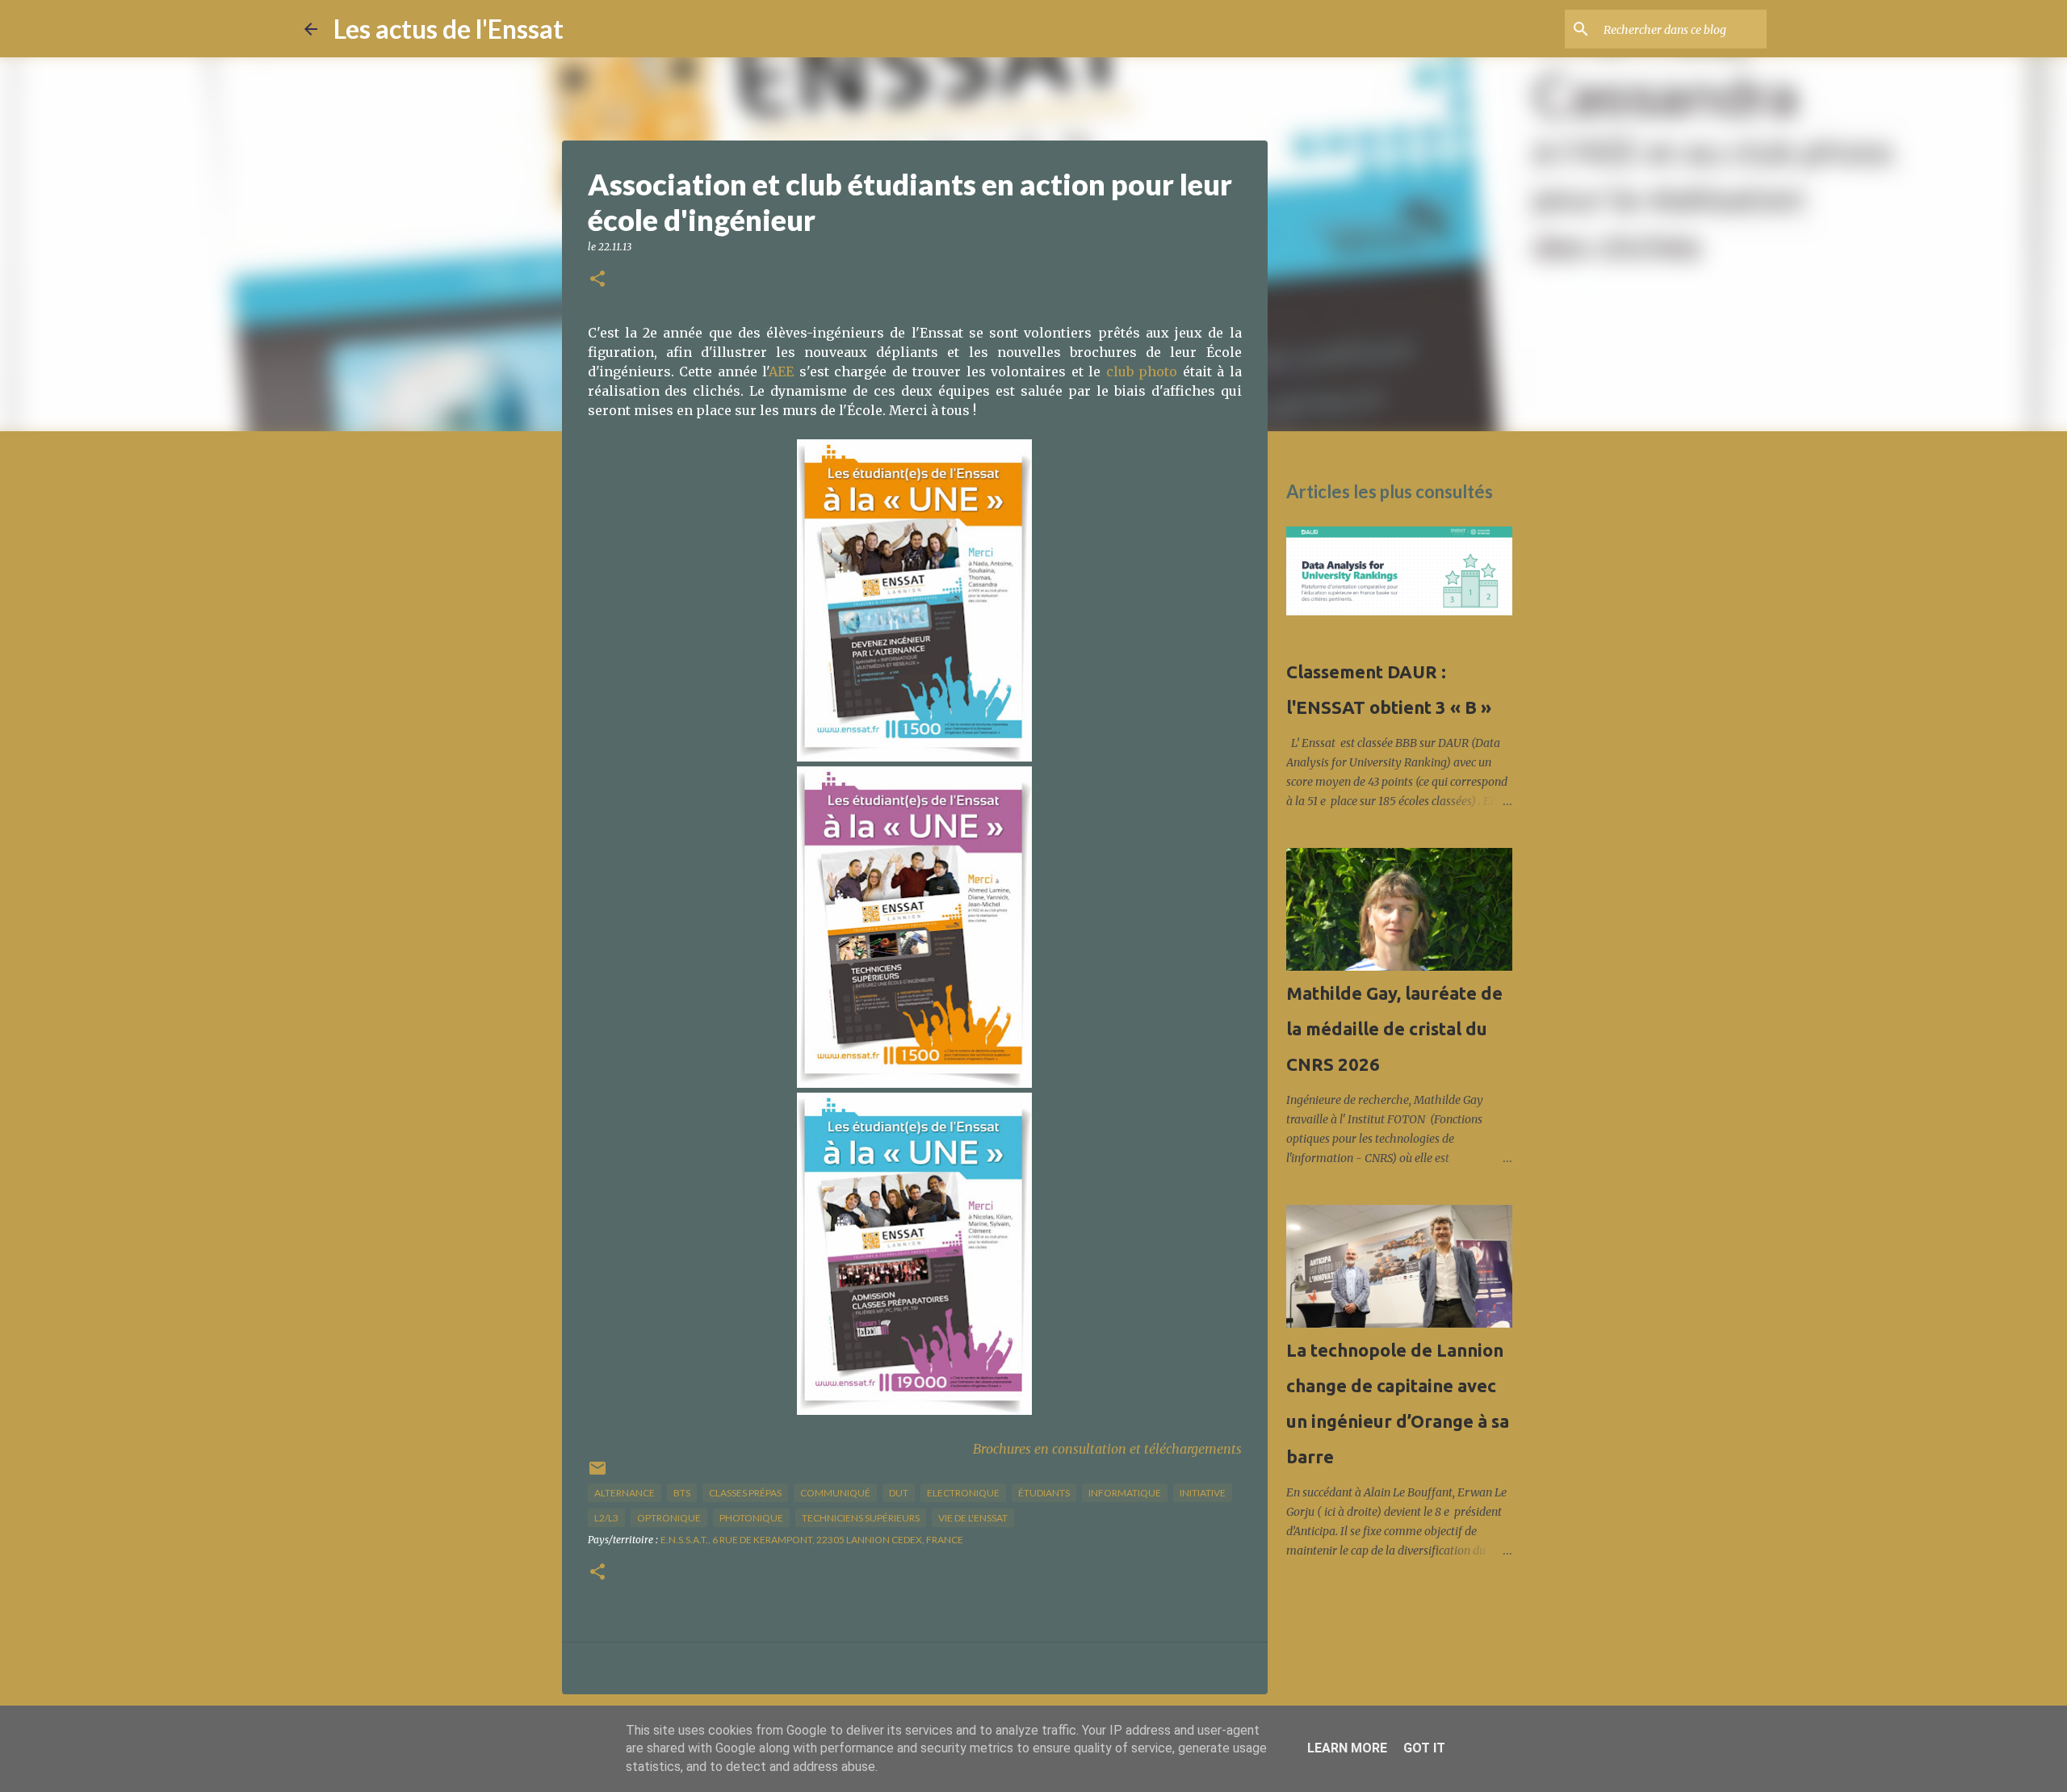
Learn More (1347, 1748)
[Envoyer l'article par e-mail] (597, 1474)
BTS (682, 1493)
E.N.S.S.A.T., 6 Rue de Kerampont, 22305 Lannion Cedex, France (812, 1540)
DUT (899, 1493)
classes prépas (745, 1493)
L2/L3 (606, 1518)
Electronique (963, 1493)
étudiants (1044, 1493)
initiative (1203, 1493)
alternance (625, 1493)
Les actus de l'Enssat (449, 29)
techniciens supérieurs (861, 1518)
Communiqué (835, 1493)
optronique (669, 1518)
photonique (751, 1518)
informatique (1125, 1493)
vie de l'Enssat (973, 1518)
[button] (597, 280)
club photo (1142, 371)
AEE (781, 371)
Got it (1424, 1748)
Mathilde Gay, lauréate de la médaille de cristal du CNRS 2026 (1394, 1028)
